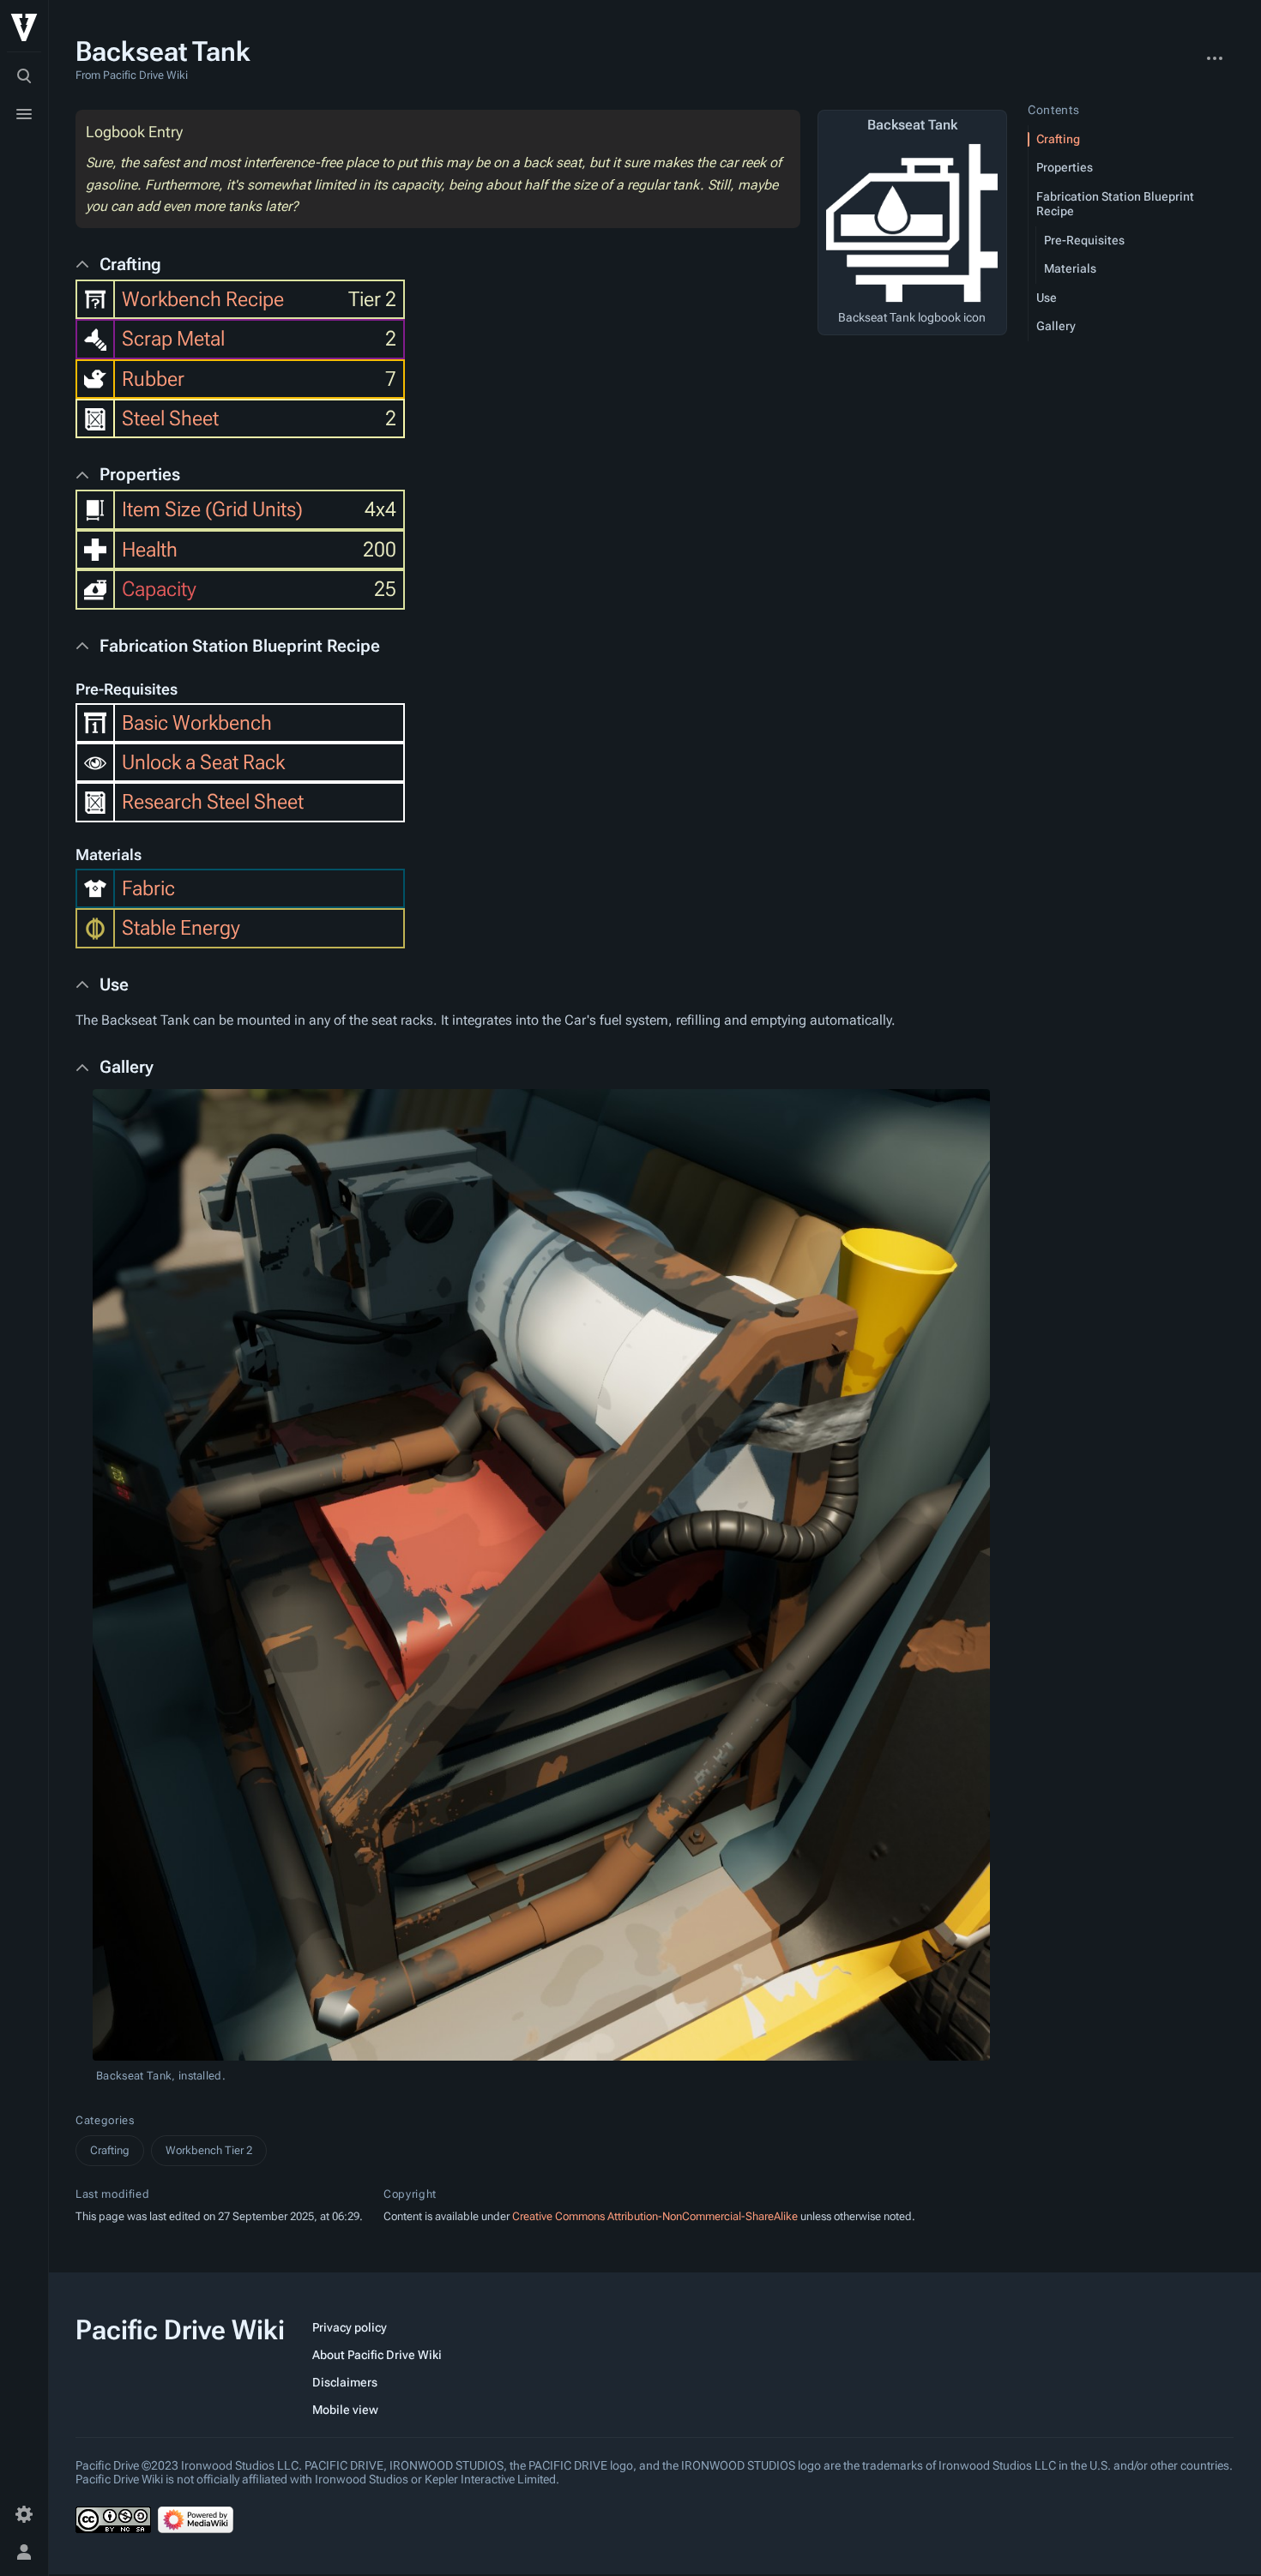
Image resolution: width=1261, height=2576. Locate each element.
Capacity (159, 589)
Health (150, 550)
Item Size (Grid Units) (212, 509)
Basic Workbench (197, 723)
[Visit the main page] (24, 27)
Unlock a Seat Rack (203, 762)
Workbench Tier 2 (209, 2150)
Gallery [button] (127, 1067)
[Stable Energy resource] (95, 927)
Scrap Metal (173, 339)
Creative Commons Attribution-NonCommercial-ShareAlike (655, 2216)
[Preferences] (24, 2514)
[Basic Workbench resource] (95, 722)
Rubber (153, 379)
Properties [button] (140, 474)
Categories (105, 2120)
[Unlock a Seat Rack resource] (95, 762)
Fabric (148, 888)
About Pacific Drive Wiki (377, 2355)
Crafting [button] (130, 264)
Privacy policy (350, 2327)
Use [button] (114, 984)
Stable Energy (181, 928)
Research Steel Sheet (213, 802)
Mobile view (345, 2410)
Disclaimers (345, 2382)
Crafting (110, 2150)
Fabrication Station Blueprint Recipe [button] (240, 646)
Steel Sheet (170, 418)
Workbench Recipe (203, 299)
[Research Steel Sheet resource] (95, 801)
